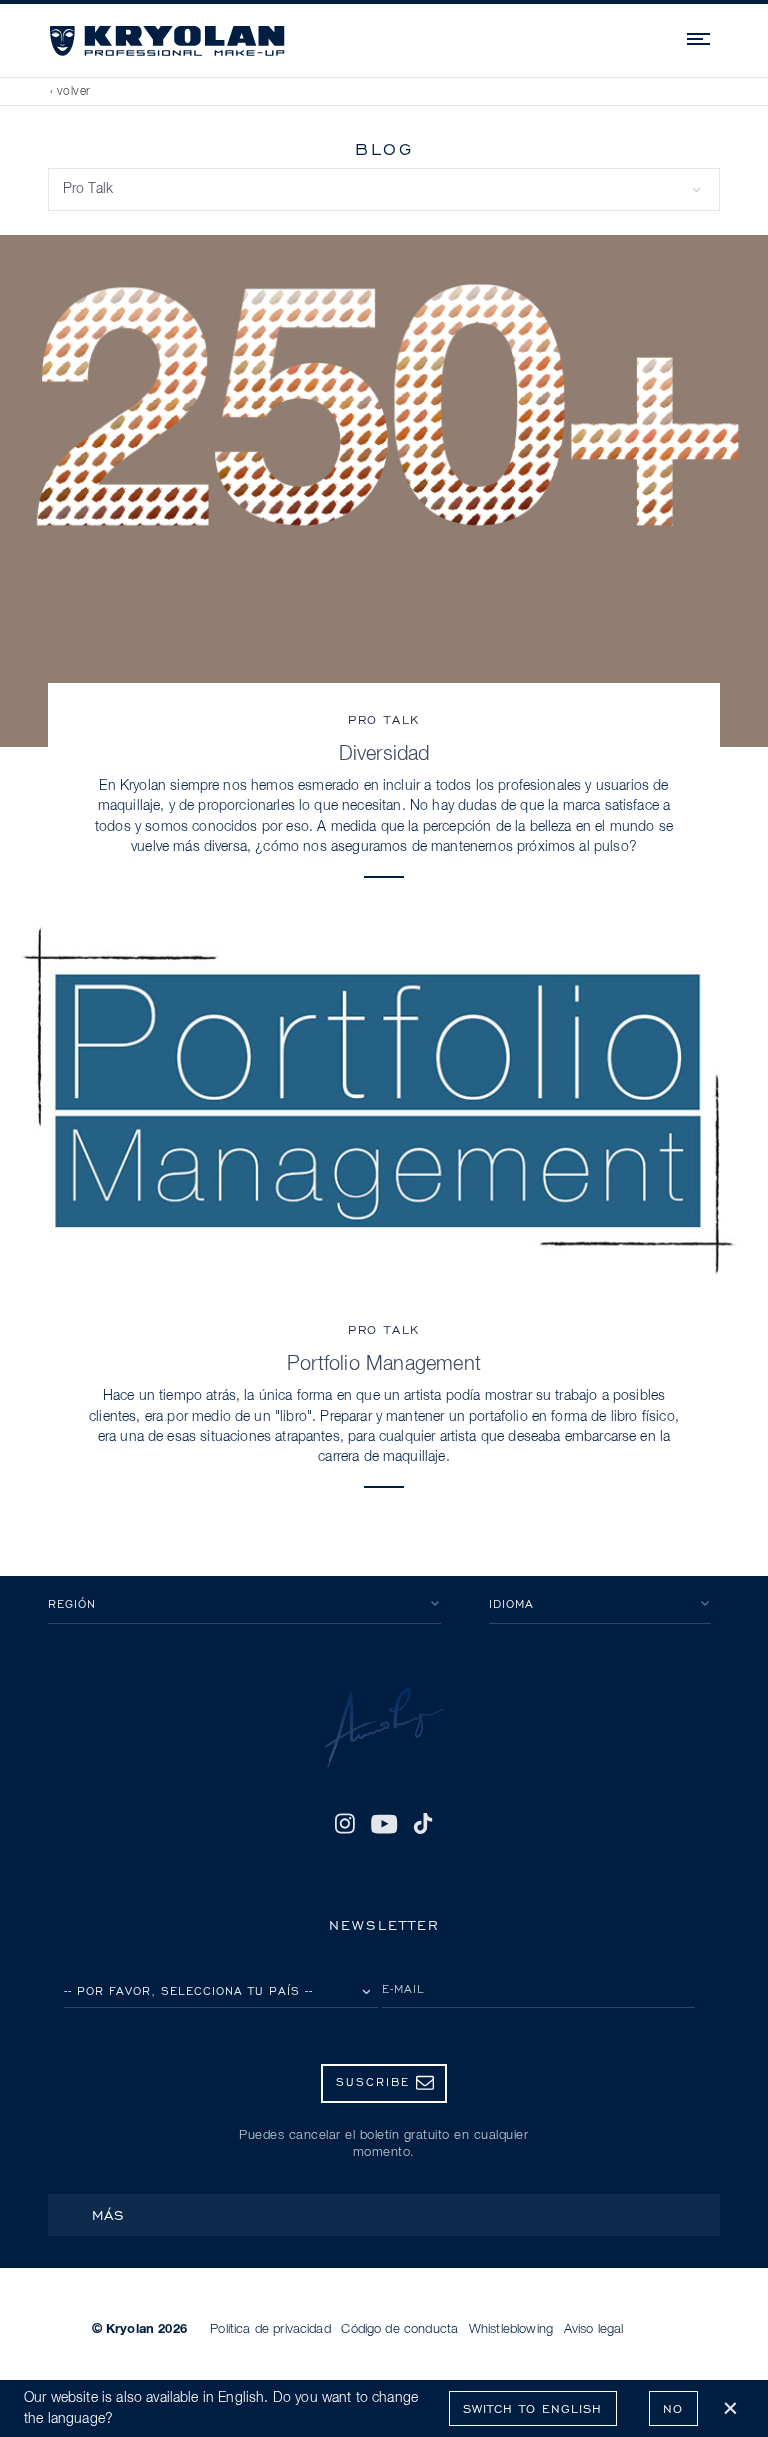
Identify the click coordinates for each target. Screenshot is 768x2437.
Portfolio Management (384, 1364)
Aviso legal (594, 2329)
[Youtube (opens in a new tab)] (383, 1824)
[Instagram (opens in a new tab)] (345, 1824)
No (673, 2408)
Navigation (700, 36)
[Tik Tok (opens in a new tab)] (423, 1824)
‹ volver (70, 92)
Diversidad (384, 754)
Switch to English (532, 2408)
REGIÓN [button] (72, 1603)
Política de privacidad (270, 2329)
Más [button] (108, 2214)
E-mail (403, 1988)
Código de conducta (399, 2329)
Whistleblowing (511, 2329)
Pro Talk (384, 719)
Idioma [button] (511, 1603)
